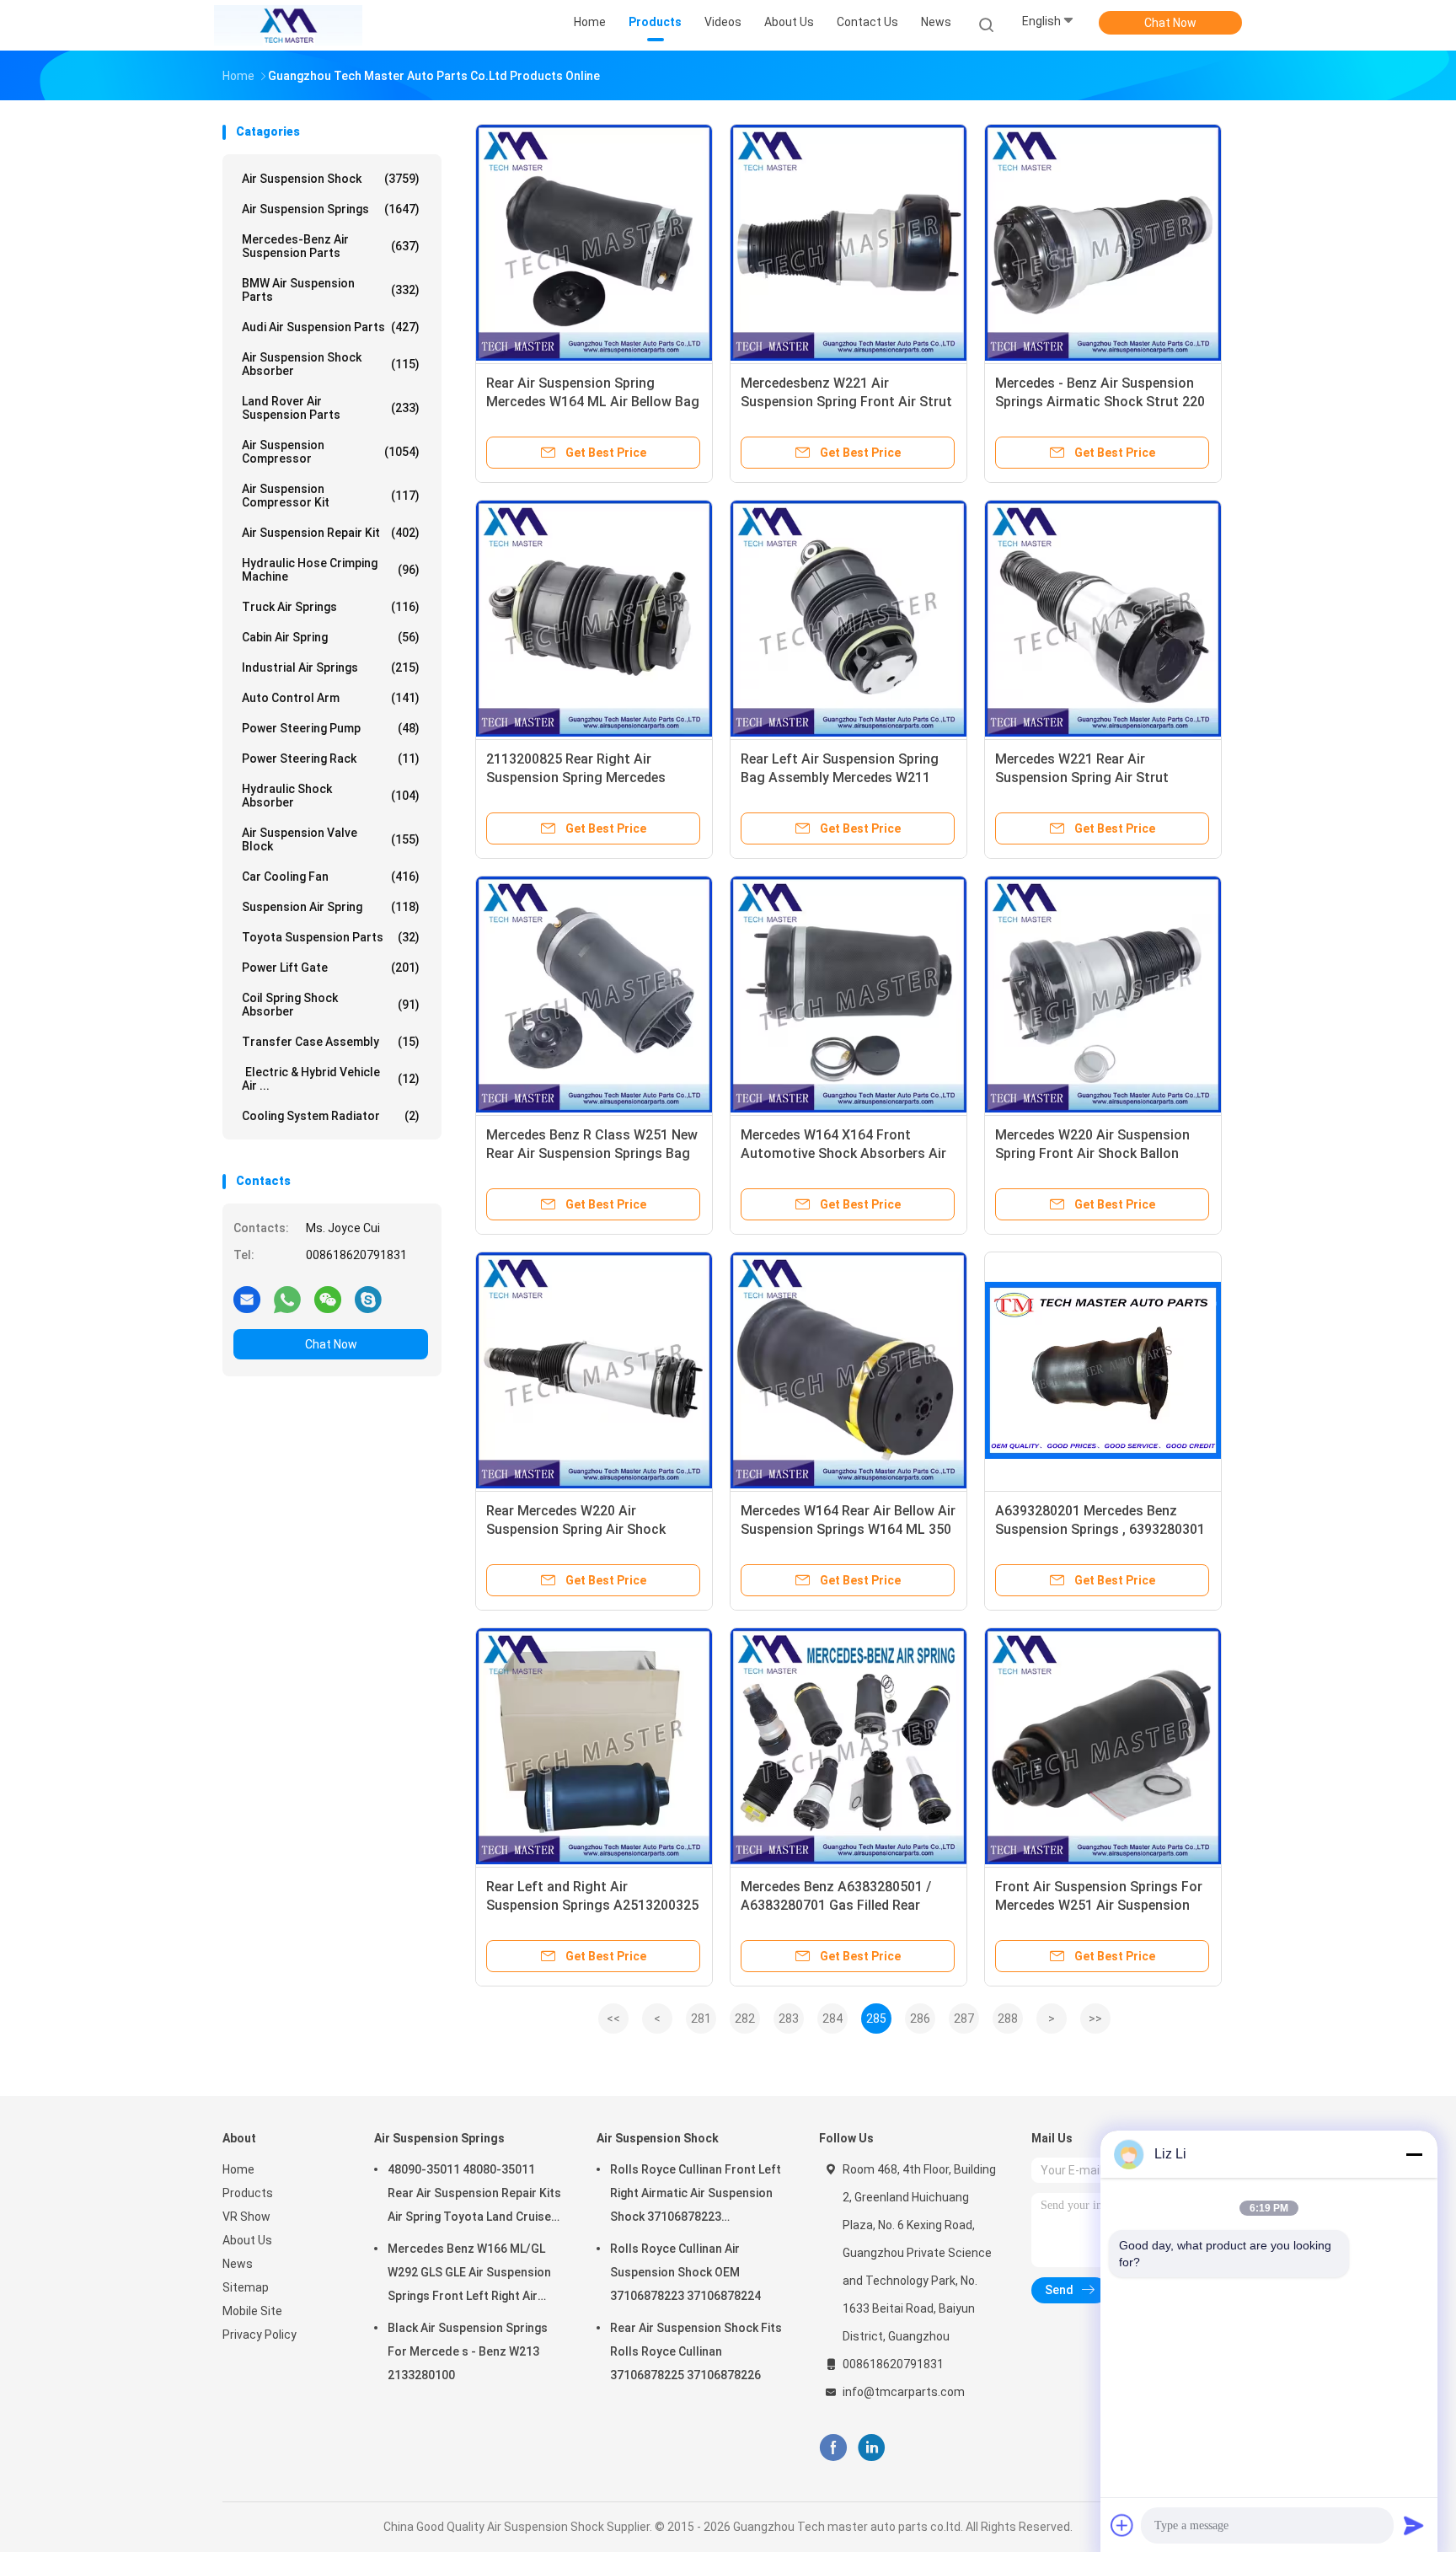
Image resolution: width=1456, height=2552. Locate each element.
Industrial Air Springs (331, 667)
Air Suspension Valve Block (331, 839)
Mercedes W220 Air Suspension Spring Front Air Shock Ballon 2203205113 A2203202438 (1092, 1153)
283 (789, 2019)
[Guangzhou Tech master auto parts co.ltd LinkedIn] (872, 2448)
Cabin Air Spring (331, 637)
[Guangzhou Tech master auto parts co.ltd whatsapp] (287, 1299)
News (238, 2264)
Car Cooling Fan (331, 877)
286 (920, 2019)
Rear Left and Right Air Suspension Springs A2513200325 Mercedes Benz (592, 1905)
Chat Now (1170, 23)
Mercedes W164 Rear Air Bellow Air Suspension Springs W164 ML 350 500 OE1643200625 (848, 1529)
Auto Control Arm (331, 698)
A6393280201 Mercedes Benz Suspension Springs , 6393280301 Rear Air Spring (1100, 1529)
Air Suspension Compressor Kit (331, 496)
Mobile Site (252, 2311)
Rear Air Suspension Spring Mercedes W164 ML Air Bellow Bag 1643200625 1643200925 (593, 402)
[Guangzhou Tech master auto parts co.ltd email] (247, 1299)
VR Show (246, 2217)
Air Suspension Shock (331, 179)
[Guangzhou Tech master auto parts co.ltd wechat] (328, 1299)
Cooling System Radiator (331, 1116)
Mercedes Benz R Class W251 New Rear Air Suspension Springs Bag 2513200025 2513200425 (592, 1153)
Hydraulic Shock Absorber (331, 796)
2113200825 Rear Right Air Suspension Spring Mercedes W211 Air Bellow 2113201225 (576, 777)
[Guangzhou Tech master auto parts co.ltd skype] (368, 1299)
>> (1095, 2019)
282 (745, 2019)
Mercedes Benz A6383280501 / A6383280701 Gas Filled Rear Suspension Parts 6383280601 (836, 1905)
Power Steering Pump (331, 728)
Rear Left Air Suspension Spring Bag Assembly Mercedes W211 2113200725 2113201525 (840, 777)
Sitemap (246, 2287)
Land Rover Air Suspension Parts (331, 408)
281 (701, 2019)
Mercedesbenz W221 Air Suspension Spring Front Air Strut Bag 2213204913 (846, 402)
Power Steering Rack (331, 759)
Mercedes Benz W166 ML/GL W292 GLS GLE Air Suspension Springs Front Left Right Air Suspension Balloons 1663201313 (469, 2275)
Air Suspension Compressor (331, 452)
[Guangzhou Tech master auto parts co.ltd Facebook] (833, 2448)
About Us (247, 2240)
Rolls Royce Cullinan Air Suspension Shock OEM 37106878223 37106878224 (685, 2272)
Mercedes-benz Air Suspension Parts (331, 246)
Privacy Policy (260, 2335)
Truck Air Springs (331, 607)
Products (248, 2193)
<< (613, 2019)
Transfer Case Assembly (331, 1042)
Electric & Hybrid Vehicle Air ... (331, 1079)
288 (1008, 2019)
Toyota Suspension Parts (331, 937)
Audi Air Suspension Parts (331, 327)
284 (832, 2019)
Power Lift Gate (331, 968)
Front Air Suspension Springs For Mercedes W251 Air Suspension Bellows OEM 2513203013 (1099, 1905)
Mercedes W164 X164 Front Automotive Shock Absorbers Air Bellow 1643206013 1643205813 (843, 1153)
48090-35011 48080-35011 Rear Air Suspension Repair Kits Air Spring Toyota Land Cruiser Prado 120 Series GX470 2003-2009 (474, 2195)
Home (238, 2169)
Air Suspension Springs (331, 209)
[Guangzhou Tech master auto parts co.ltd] (288, 25)
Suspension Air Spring (331, 907)
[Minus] (1414, 2154)
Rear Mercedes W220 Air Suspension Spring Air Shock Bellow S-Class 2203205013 (576, 1529)
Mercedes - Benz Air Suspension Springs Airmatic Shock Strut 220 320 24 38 (1100, 402)
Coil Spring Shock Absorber (331, 1005)
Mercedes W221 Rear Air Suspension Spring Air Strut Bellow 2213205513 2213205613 (1095, 777)
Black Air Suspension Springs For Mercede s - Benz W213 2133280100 (468, 2351)
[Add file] (1122, 2525)
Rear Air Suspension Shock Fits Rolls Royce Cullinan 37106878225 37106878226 (696, 2351)
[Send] (1414, 2525)
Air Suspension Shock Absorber (331, 364)
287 (964, 2019)
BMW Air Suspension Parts (331, 290)
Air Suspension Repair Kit (331, 533)
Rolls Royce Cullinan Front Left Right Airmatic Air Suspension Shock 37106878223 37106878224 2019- (696, 2195)
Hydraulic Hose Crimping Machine (331, 570)
